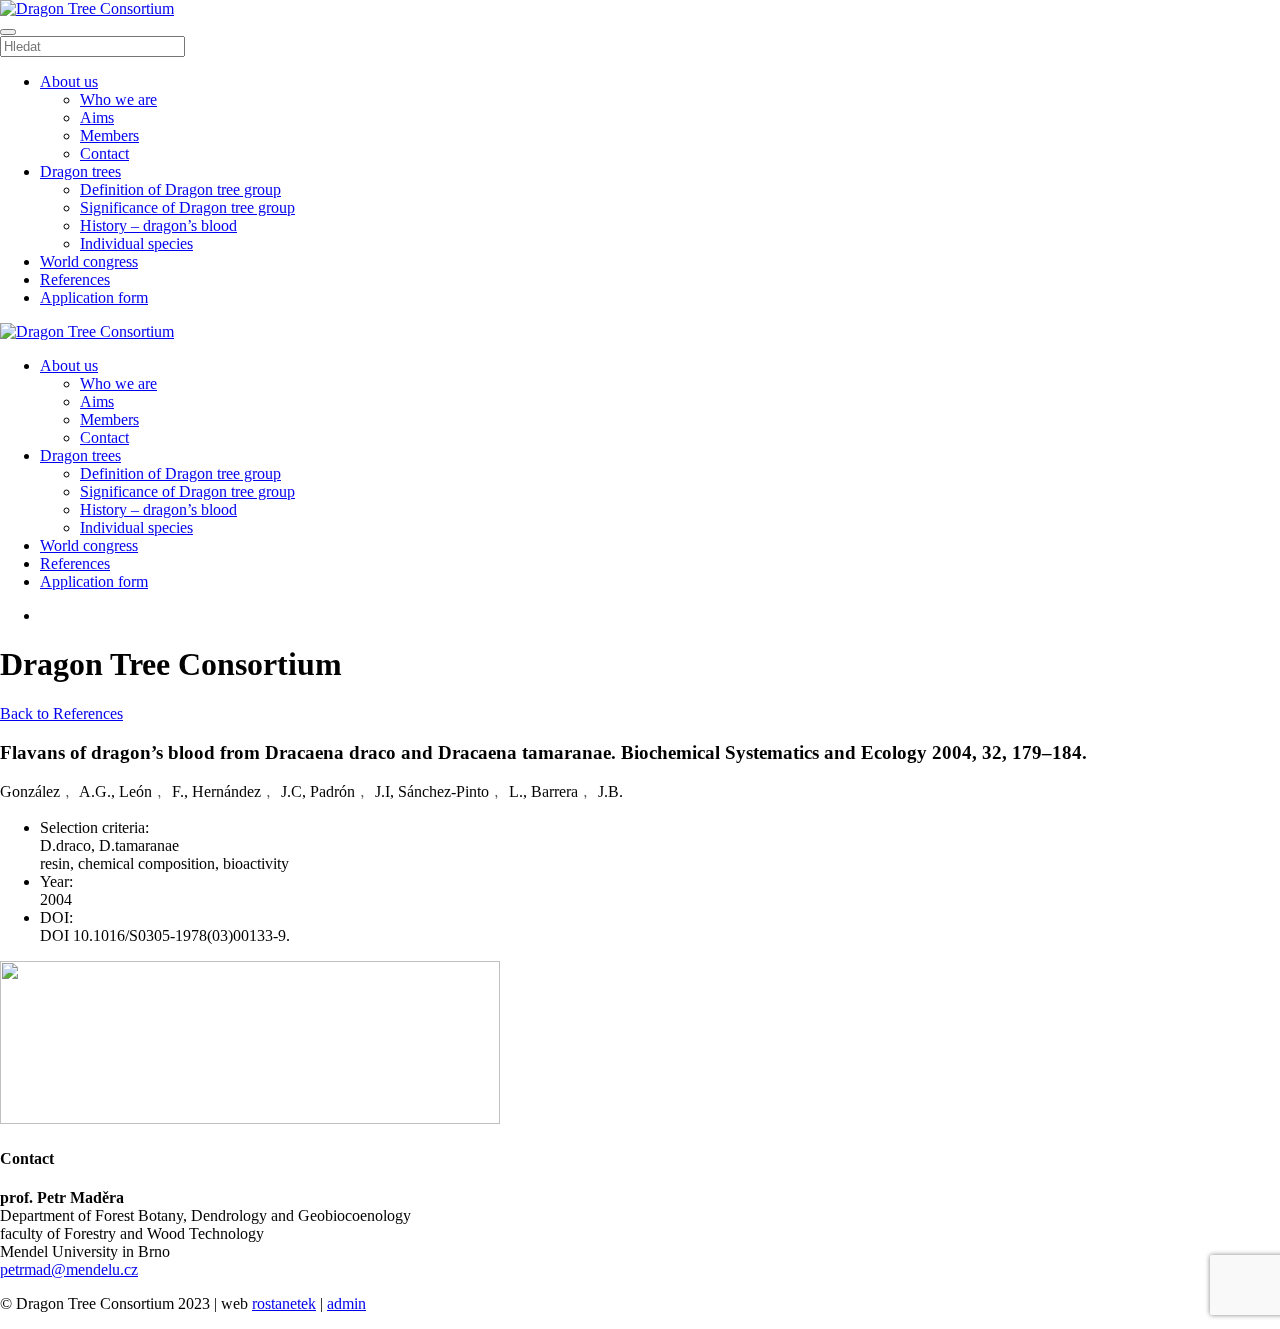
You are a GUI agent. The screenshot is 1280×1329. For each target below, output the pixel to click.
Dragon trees (80, 171)
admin (346, 1303)
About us (69, 81)
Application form (94, 297)
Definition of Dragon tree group (180, 189)
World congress (89, 261)
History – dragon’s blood (158, 225)
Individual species (136, 243)
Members (109, 135)
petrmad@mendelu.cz (69, 1269)
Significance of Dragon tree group (187, 207)
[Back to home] (87, 8)
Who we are (118, 99)
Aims (97, 117)
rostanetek (284, 1303)
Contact (104, 153)
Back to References (61, 713)
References (75, 279)
